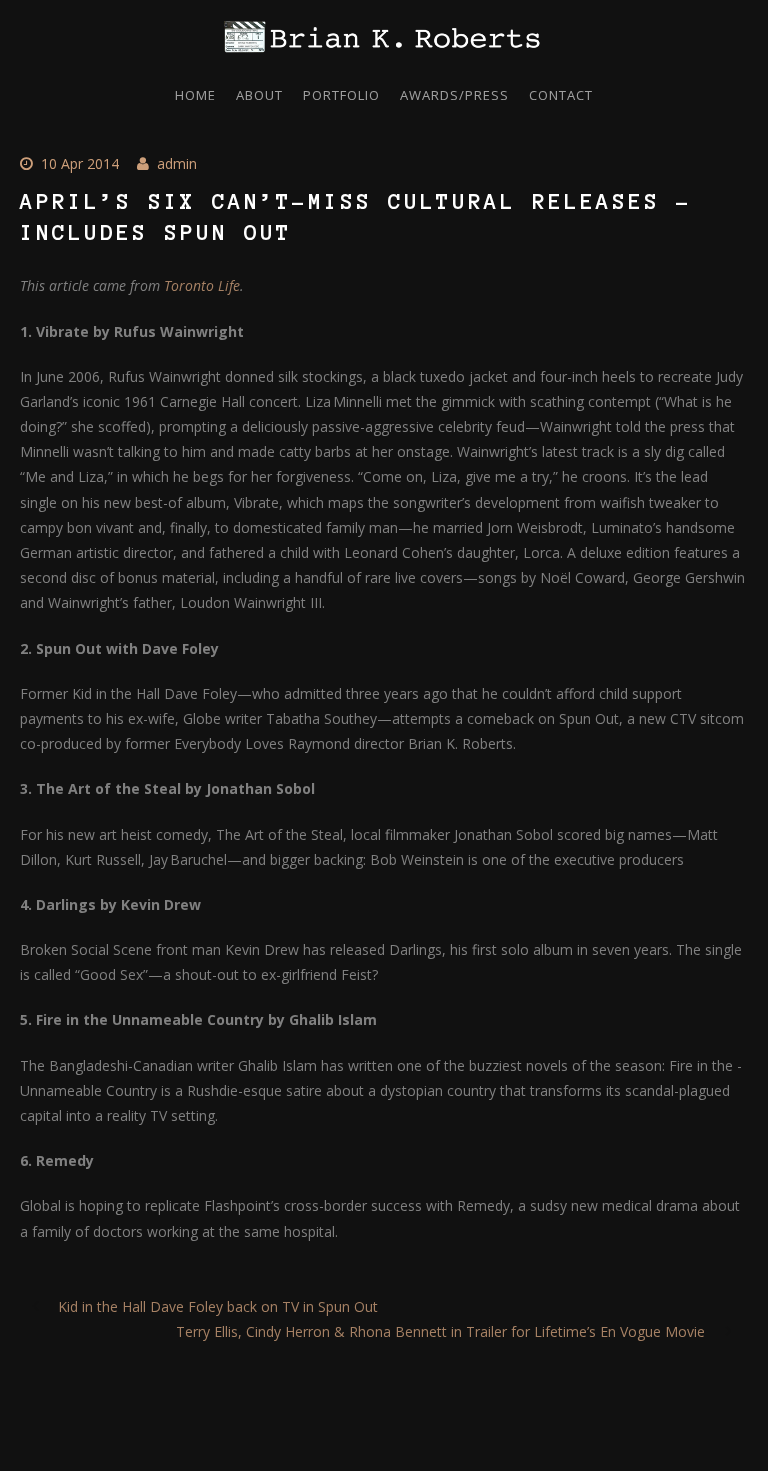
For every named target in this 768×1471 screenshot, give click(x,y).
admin (177, 163)
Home (195, 95)
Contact (561, 95)
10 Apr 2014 (80, 163)
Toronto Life (202, 285)
